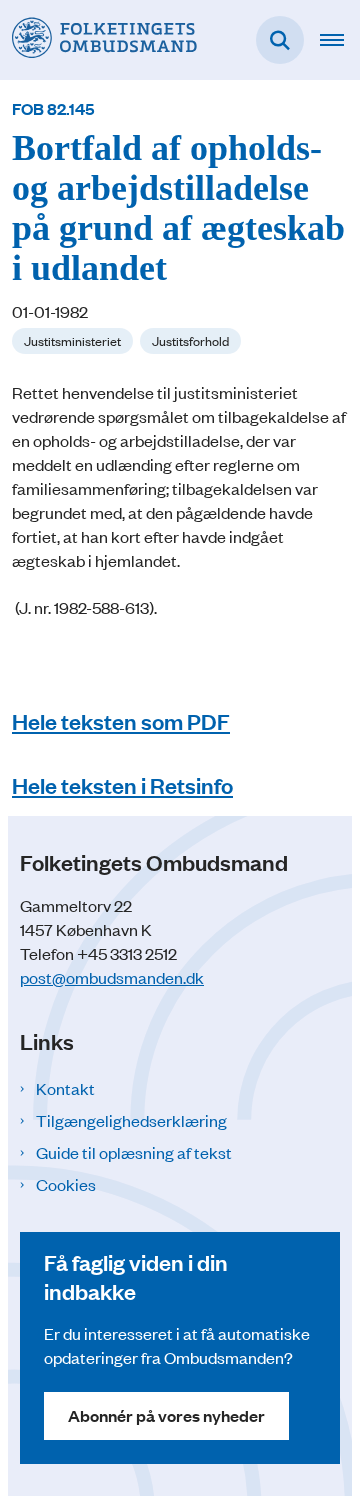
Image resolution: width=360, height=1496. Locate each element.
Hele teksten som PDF (121, 720)
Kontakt (65, 1088)
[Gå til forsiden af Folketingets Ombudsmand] (98, 39)
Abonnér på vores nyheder (166, 1415)
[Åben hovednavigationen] (340, 40)
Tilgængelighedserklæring (131, 1120)
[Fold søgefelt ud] (280, 40)
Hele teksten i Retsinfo (122, 784)
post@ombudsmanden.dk (112, 977)
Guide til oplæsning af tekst (134, 1152)
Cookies (66, 1184)
